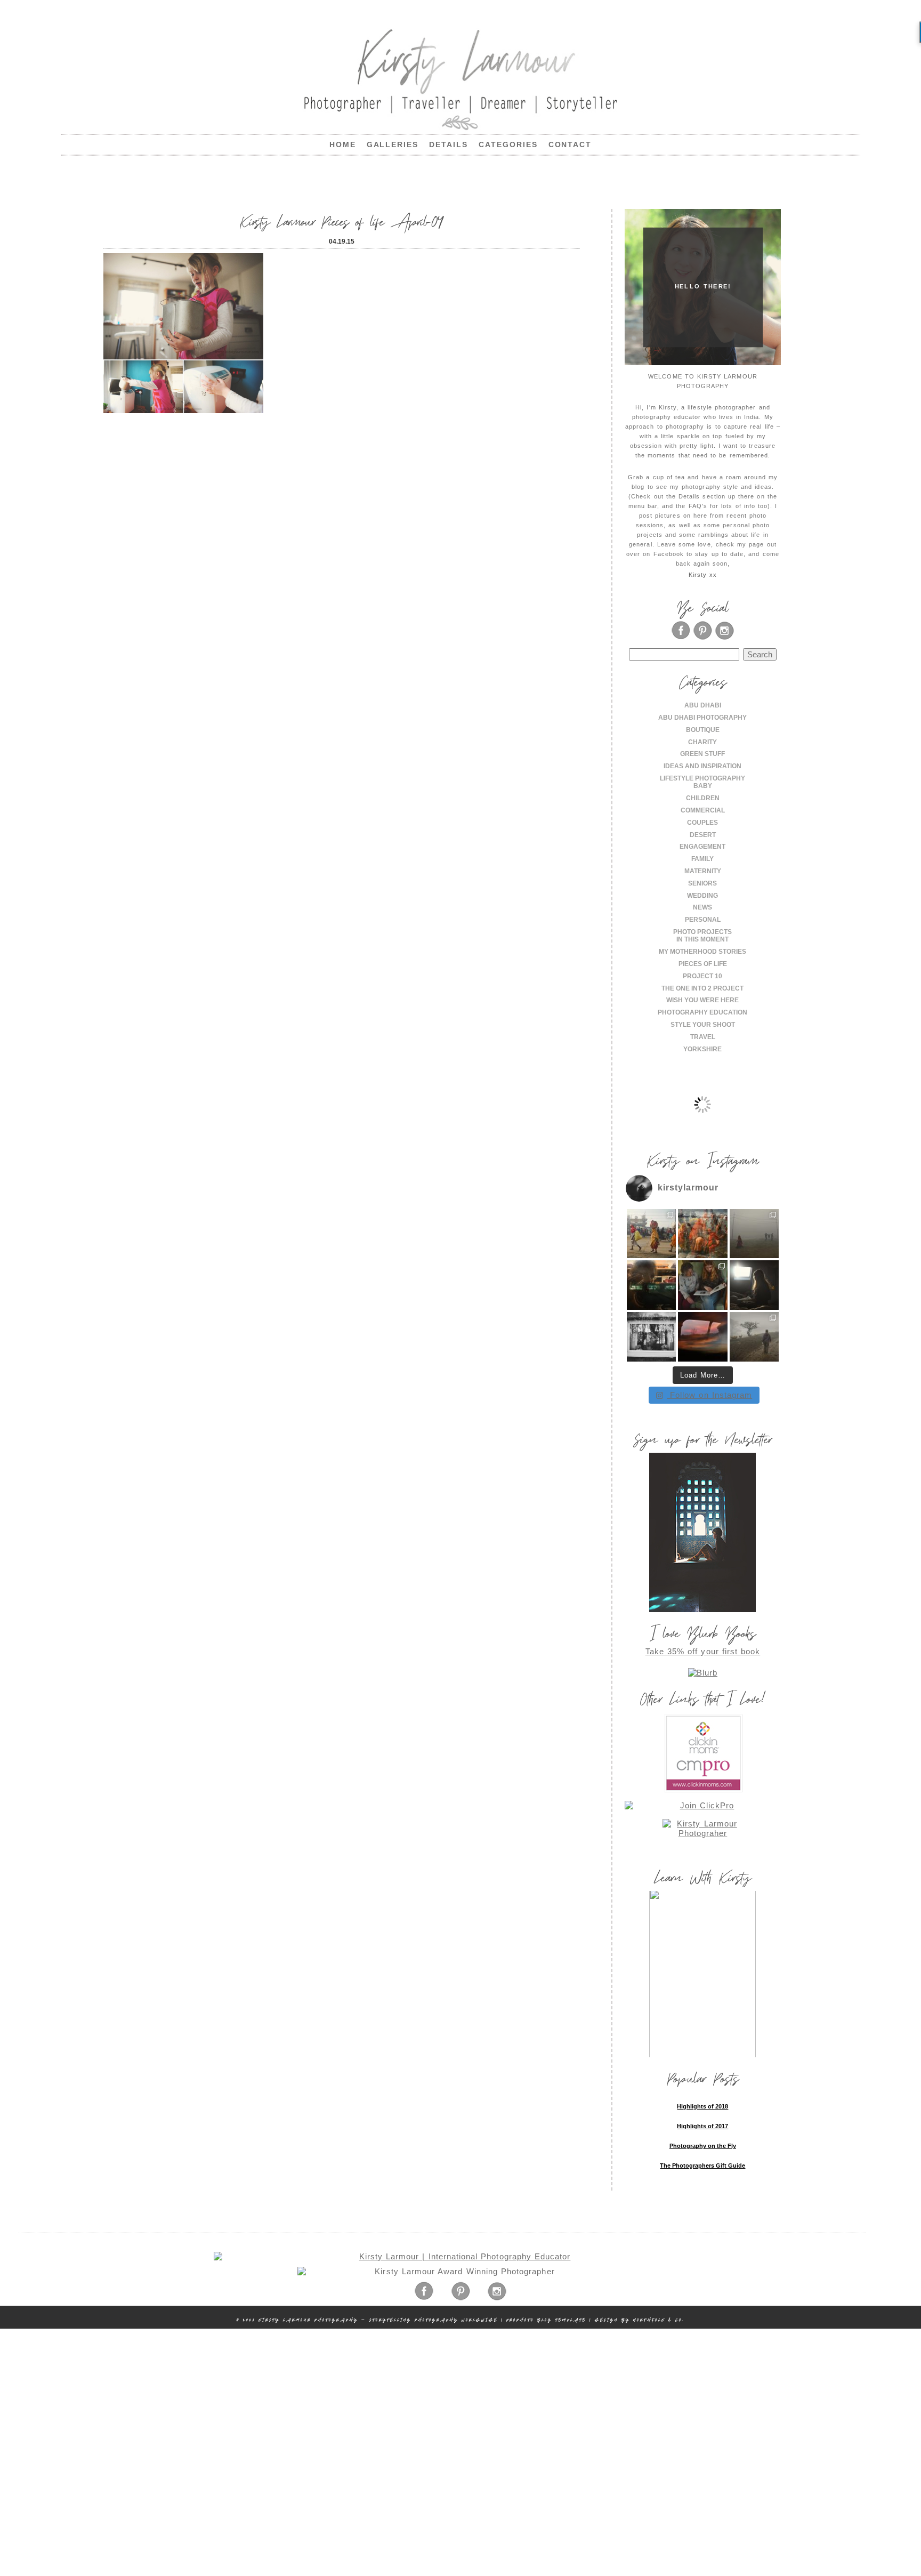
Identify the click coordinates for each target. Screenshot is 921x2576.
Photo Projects (702, 932)
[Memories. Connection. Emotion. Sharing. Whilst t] (703, 1285)
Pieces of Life (703, 964)
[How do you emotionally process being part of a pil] (754, 1234)
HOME (343, 144)
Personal (703, 920)
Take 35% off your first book (703, 1651)
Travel (703, 1037)
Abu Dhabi (703, 705)
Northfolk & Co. (659, 2320)
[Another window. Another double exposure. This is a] (652, 1337)
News (702, 907)
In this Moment (702, 939)
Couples (702, 823)
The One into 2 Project (702, 988)
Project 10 (702, 976)
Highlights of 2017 (702, 2126)
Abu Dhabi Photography (702, 718)
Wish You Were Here (702, 1000)
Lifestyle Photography (702, 778)
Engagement (702, 847)
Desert (703, 835)
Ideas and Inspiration (702, 766)
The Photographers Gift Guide (702, 2166)
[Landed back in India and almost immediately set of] (652, 1285)
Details (449, 144)
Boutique (703, 730)
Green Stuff (702, 754)
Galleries (393, 144)
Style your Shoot (703, 1025)
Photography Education (702, 1012)
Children (703, 798)
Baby (703, 786)
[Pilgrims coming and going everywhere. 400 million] (652, 1234)
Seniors (702, 883)
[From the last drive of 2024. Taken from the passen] (703, 1337)
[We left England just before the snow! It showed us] (754, 1337)
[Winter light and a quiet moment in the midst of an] (754, 1285)
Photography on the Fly (703, 2146)
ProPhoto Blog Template (546, 2320)
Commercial (703, 810)
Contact (570, 144)
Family (702, 859)
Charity (702, 742)
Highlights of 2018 (702, 2106)
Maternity (703, 871)
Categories (508, 144)
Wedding (702, 896)
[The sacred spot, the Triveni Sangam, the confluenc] (703, 1234)
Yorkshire (702, 1049)
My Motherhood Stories (702, 952)
